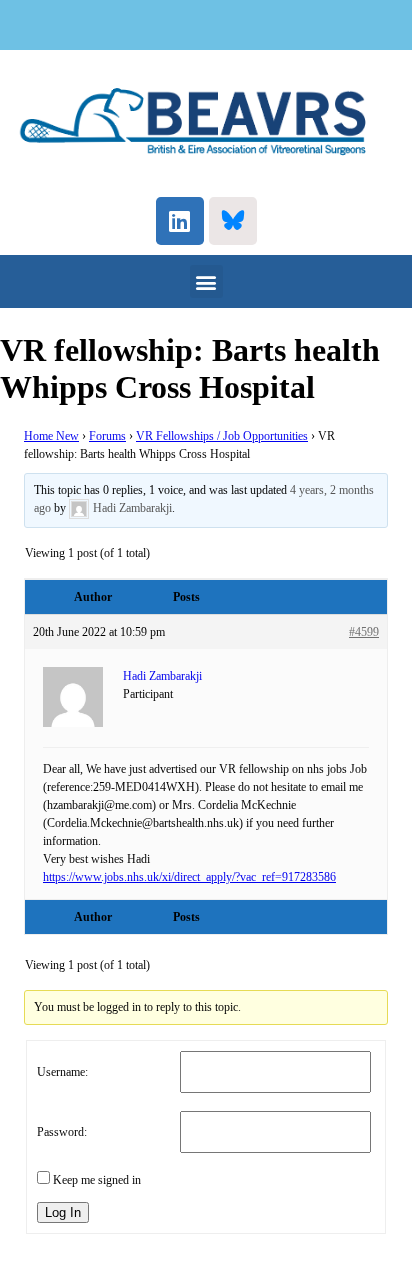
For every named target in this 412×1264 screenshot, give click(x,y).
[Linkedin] (180, 221)
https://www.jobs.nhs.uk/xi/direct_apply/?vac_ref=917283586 (189, 877)
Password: (62, 1132)
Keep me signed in (97, 1180)
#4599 (364, 632)
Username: (62, 1072)
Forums (107, 436)
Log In (63, 1212)
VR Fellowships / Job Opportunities (222, 436)
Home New (51, 436)
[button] (206, 281)
